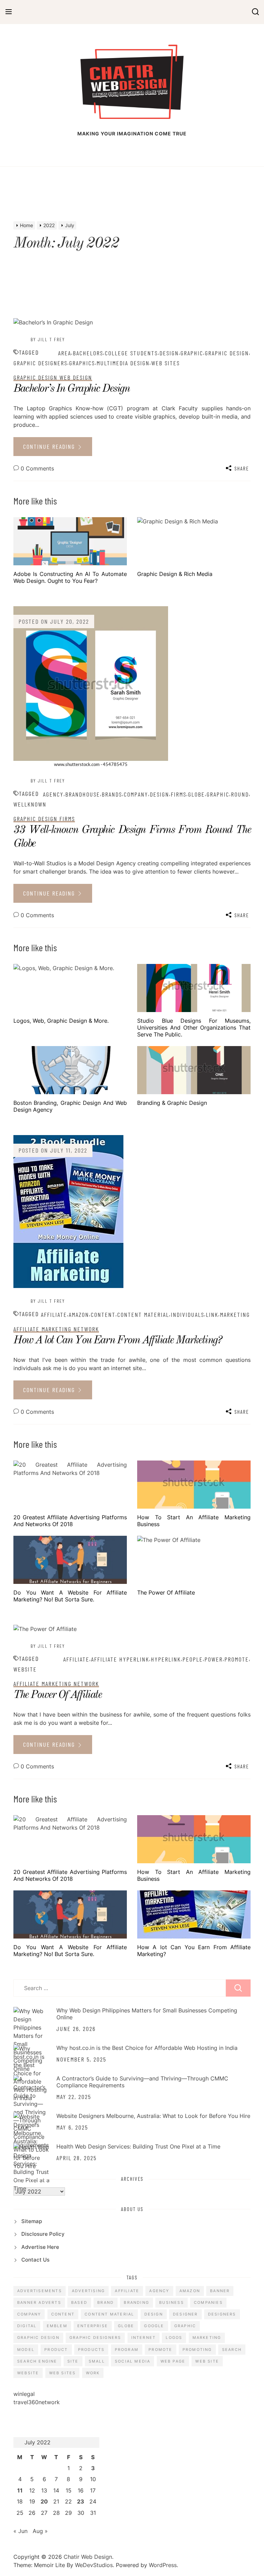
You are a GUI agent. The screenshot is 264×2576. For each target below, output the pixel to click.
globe (196, 794)
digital (27, 2326)
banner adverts (39, 2302)
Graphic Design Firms (44, 819)
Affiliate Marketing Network (56, 1329)
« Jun (20, 2531)
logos (174, 2338)
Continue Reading (50, 446)
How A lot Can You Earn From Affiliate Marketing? (117, 1341)
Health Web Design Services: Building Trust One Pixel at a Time (138, 2146)
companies (208, 2302)
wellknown (30, 804)
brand (106, 2302)
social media (133, 2361)
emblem (57, 2326)
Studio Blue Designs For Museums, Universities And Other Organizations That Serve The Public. (194, 1028)
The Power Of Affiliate (166, 1592)
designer (185, 2314)
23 (81, 2501)
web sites (166, 363)
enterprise (93, 2326)
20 (44, 2501)
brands (112, 794)
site (73, 2361)
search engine (37, 2361)
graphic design (227, 353)
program (127, 2350)
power (214, 1659)
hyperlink (166, 1659)
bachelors (88, 353)
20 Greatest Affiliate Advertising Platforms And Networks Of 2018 (70, 1521)
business (172, 2302)
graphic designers (40, 363)
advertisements (40, 2291)
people (193, 1659)
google (154, 2326)
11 (20, 2490)
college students (131, 353)
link (212, 1314)
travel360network (37, 2402)
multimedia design (123, 363)
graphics (82, 363)
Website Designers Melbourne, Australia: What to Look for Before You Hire (153, 2116)
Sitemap (32, 2221)
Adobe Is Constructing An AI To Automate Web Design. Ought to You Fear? (70, 577)
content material (143, 1314)
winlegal (24, 2394)
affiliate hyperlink (120, 1659)
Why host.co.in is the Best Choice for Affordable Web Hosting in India (147, 2048)
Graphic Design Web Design (53, 377)
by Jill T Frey (48, 339)
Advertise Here (40, 2247)
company (136, 794)
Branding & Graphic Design (172, 1103)
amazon (79, 1314)
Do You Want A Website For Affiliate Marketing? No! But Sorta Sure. (70, 1596)
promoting (197, 2350)
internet (144, 2338)
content (103, 1314)
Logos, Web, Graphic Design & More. (61, 1021)
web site (207, 2361)
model (26, 2350)
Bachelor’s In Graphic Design (71, 389)
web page (173, 2361)
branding (136, 2302)
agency (53, 794)
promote (237, 1659)
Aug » (40, 2531)
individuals (188, 1314)
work (93, 2373)
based (79, 2302)
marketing (235, 1314)
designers (222, 2314)
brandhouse (83, 794)
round (240, 794)
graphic (192, 353)
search (232, 2350)
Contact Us (35, 2260)
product (56, 2350)
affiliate (54, 1314)
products (91, 2350)
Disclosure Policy (43, 2234)
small (97, 2361)
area (65, 353)
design (169, 353)
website (25, 1669)
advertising (88, 2291)
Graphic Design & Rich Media (175, 574)
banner (220, 2291)
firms (179, 794)
